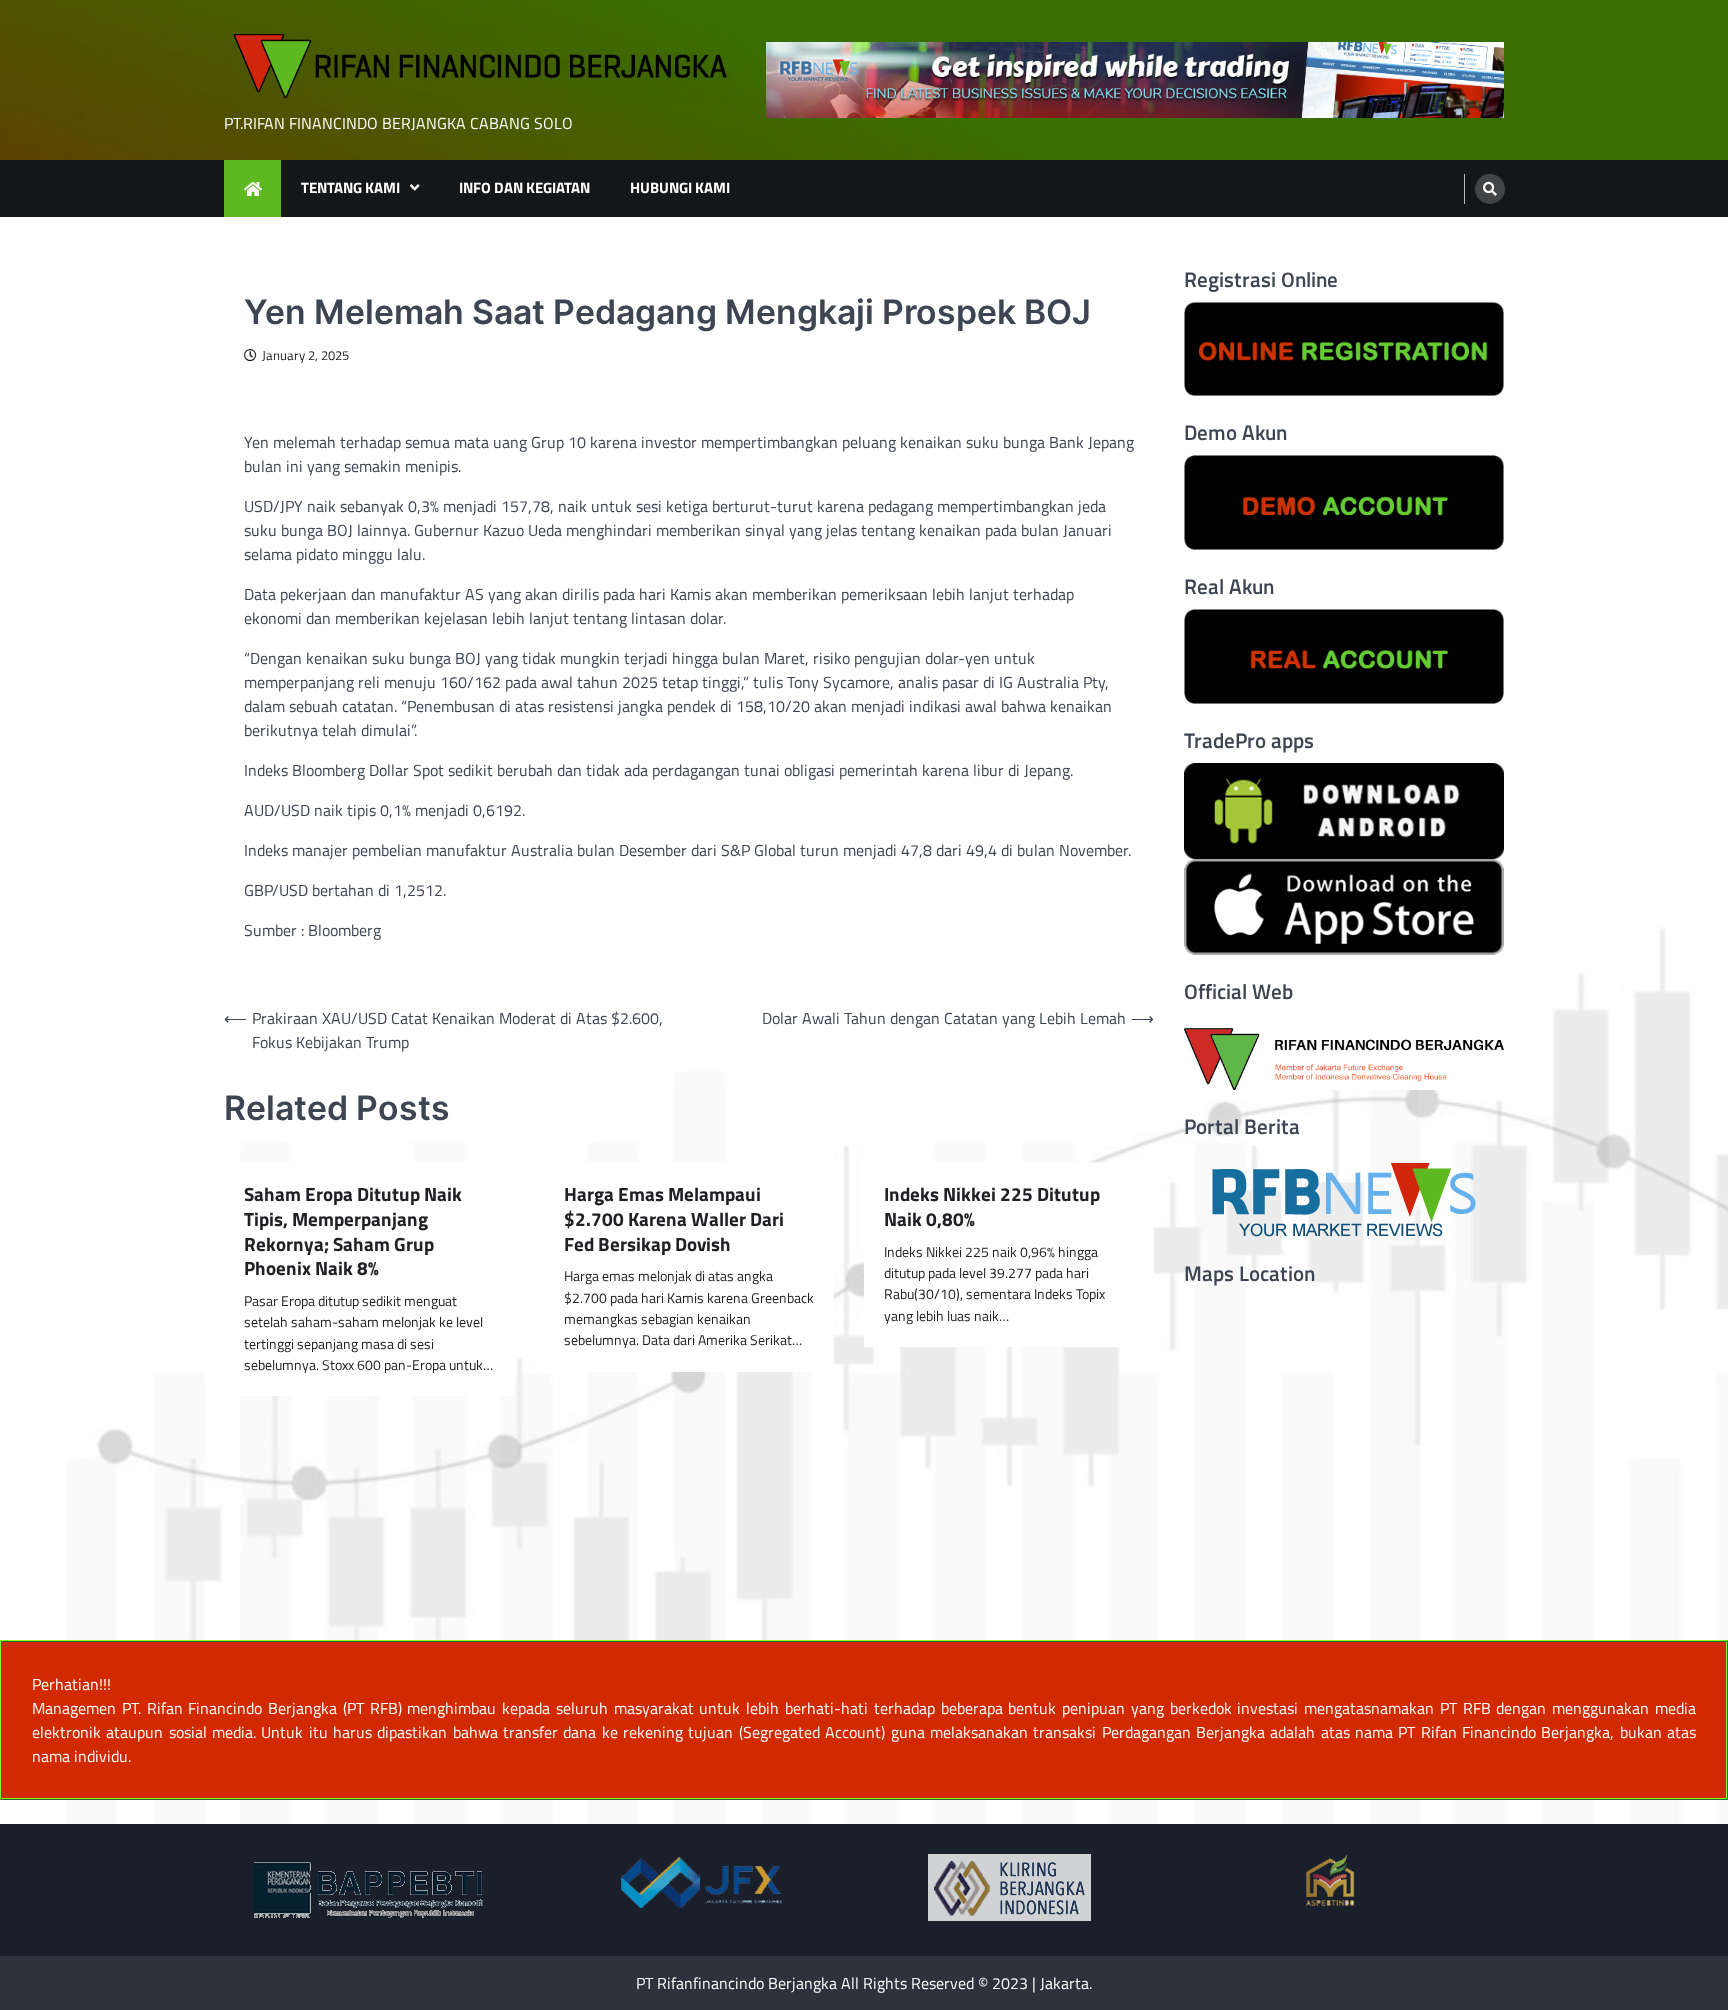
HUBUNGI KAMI (680, 187)
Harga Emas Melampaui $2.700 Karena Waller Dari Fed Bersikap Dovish (674, 1219)
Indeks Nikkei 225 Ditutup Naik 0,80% (992, 1207)
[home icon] (252, 188)
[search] (1490, 189)
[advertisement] (1135, 80)
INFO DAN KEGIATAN (524, 187)
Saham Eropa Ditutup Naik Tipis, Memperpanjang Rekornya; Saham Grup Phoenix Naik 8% (353, 1231)
